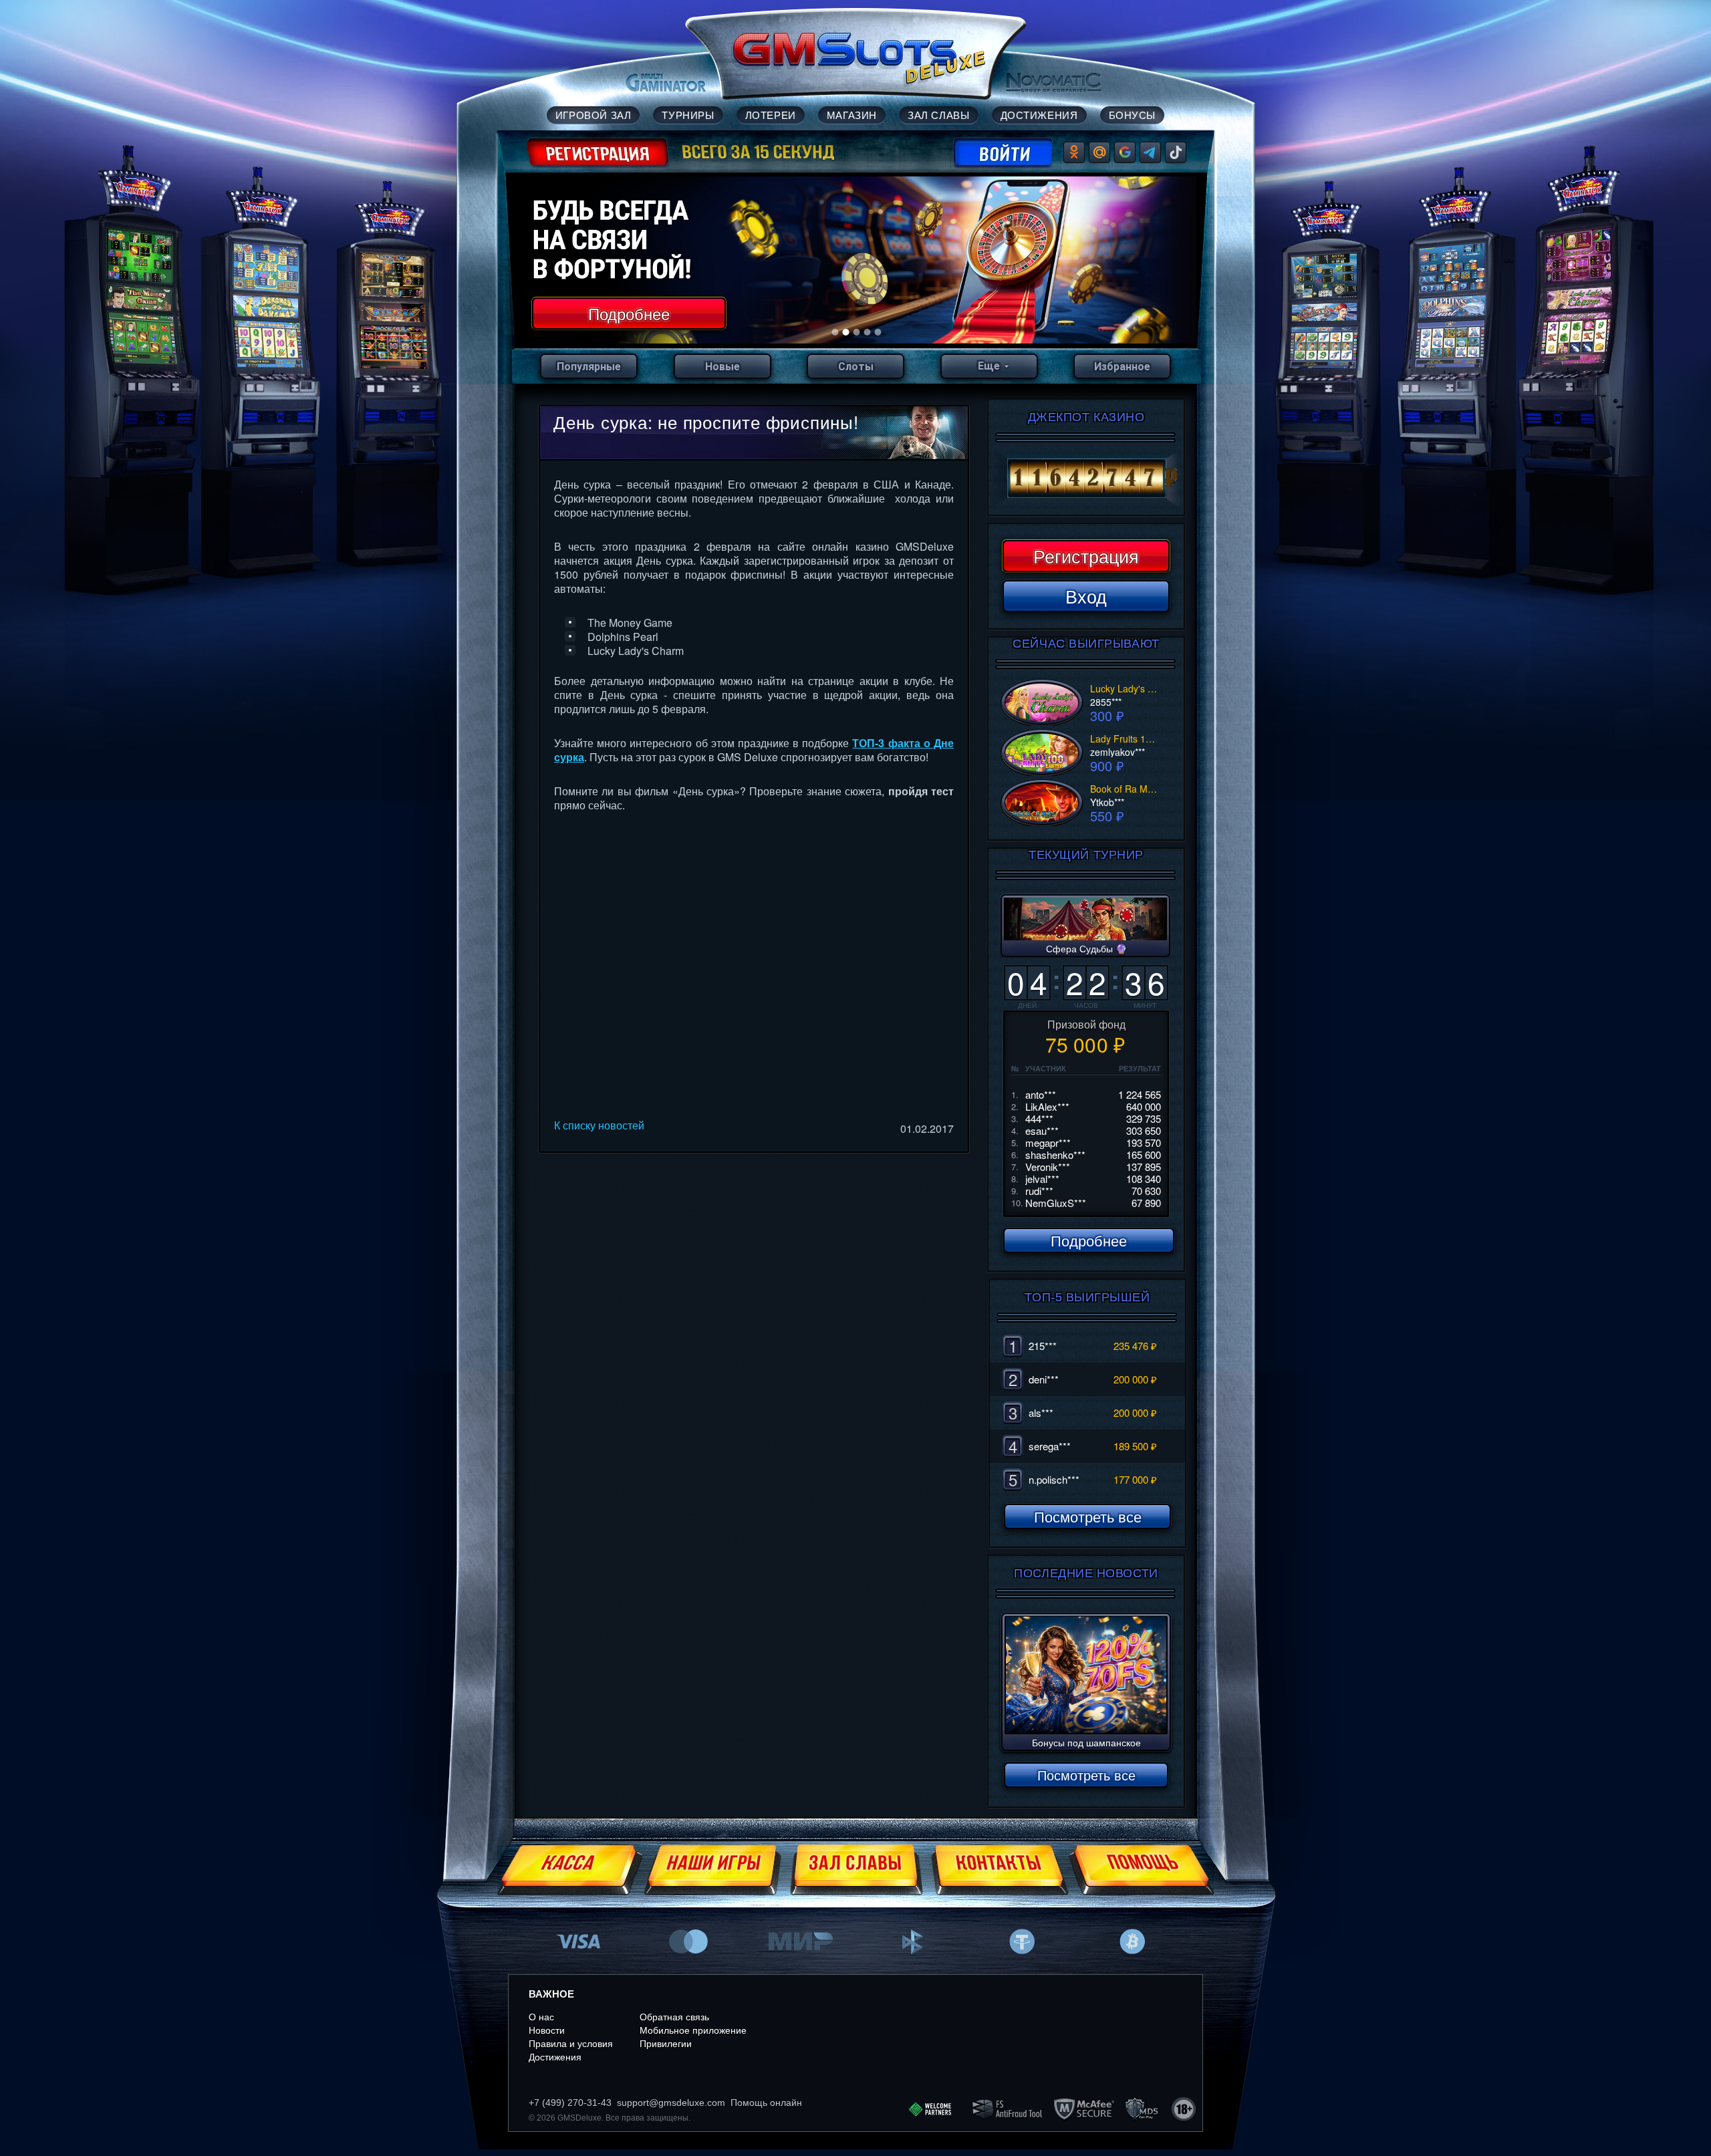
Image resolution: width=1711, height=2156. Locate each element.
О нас (541, 2017)
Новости (547, 2030)
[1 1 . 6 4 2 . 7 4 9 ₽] (1086, 479)
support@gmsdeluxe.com (671, 2103)
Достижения (555, 2057)
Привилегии (666, 2044)
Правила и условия (571, 2044)
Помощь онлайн (766, 2103)
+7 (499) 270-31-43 (570, 2103)
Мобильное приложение (693, 2030)
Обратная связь (674, 2017)
